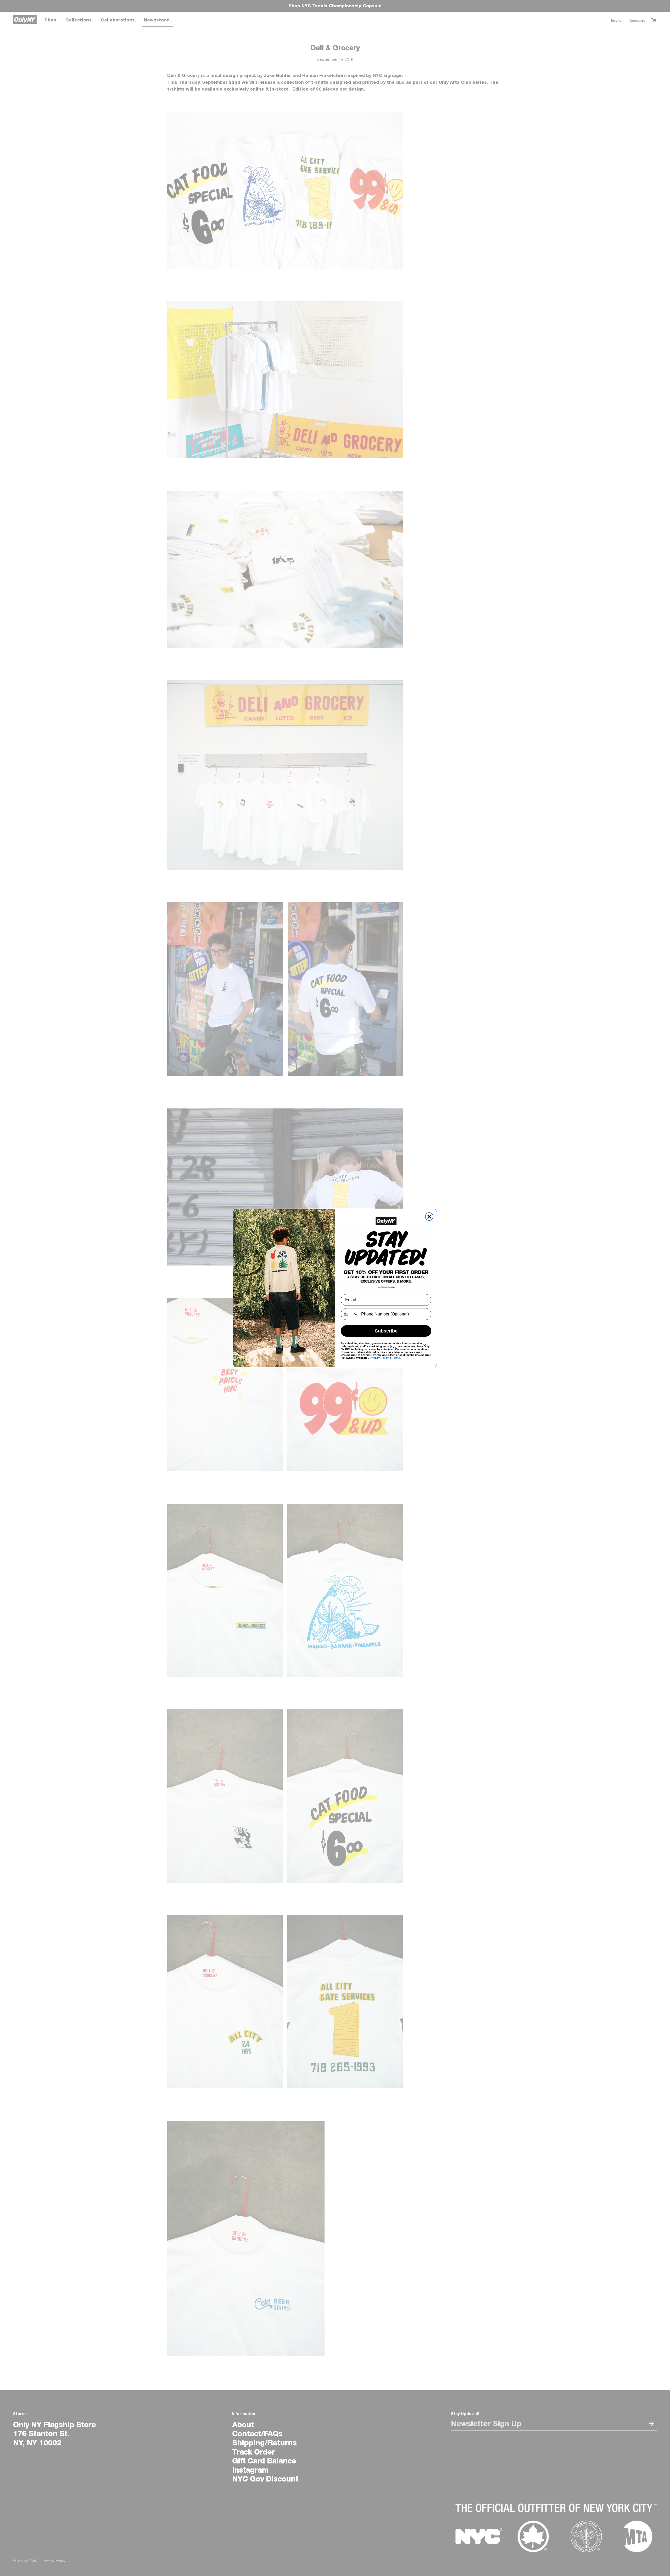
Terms (396, 1358)
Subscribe (386, 1331)
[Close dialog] (429, 1217)
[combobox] (350, 1314)
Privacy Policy (379, 1358)
